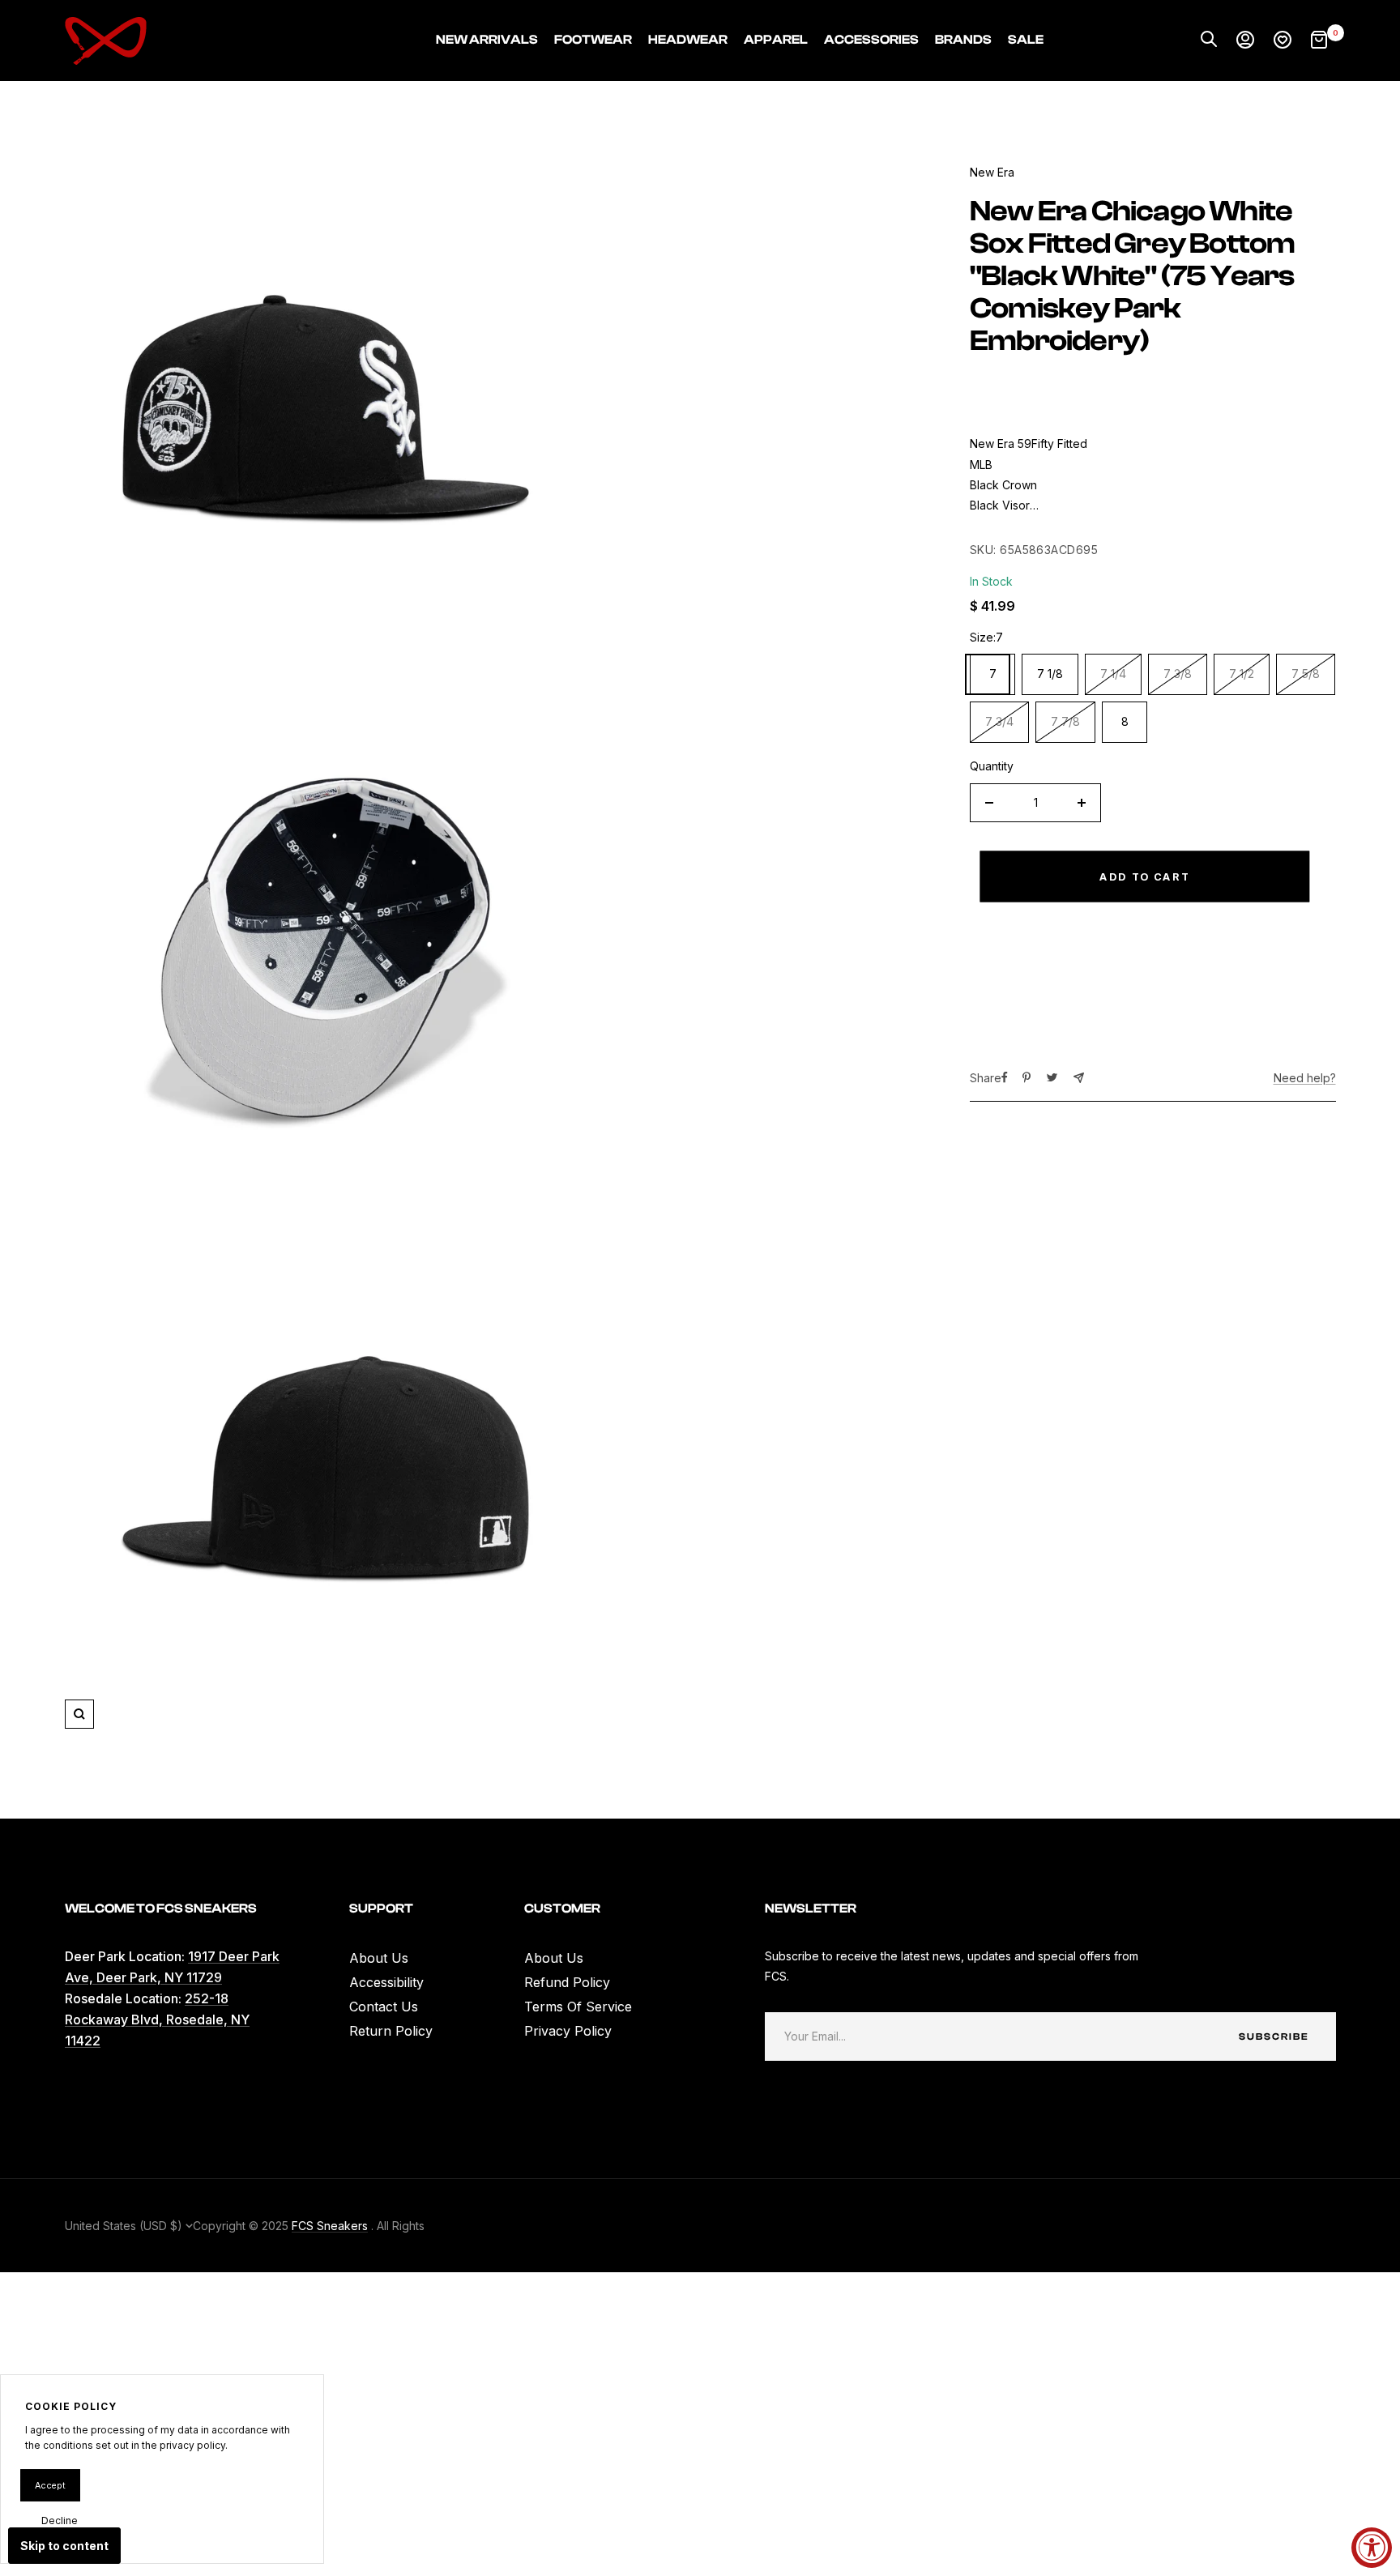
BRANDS (963, 40)
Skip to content (64, 2546)
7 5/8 (1306, 674)
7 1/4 (1113, 674)
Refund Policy (567, 1982)
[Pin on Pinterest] (1027, 1077)
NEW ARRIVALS (487, 40)
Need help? (1305, 1078)
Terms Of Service (578, 2007)
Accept (50, 2485)
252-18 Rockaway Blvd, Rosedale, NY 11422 (157, 2019)
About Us (379, 1958)
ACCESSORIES (871, 40)
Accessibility (386, 1982)
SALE (1026, 40)
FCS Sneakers (330, 2226)
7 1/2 (1242, 674)
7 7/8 (1065, 721)
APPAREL (776, 40)
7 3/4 (999, 721)
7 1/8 (1050, 674)
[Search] (1209, 41)
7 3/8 (1178, 674)
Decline (60, 2521)
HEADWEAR (688, 40)
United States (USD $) (125, 2226)
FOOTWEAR (593, 40)
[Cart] (1319, 41)
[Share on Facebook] (1005, 1077)
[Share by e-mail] (1079, 1078)
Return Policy (391, 2031)
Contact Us (384, 2007)
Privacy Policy (568, 2031)
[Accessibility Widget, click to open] (1372, 2548)
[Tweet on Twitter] (1052, 1077)
